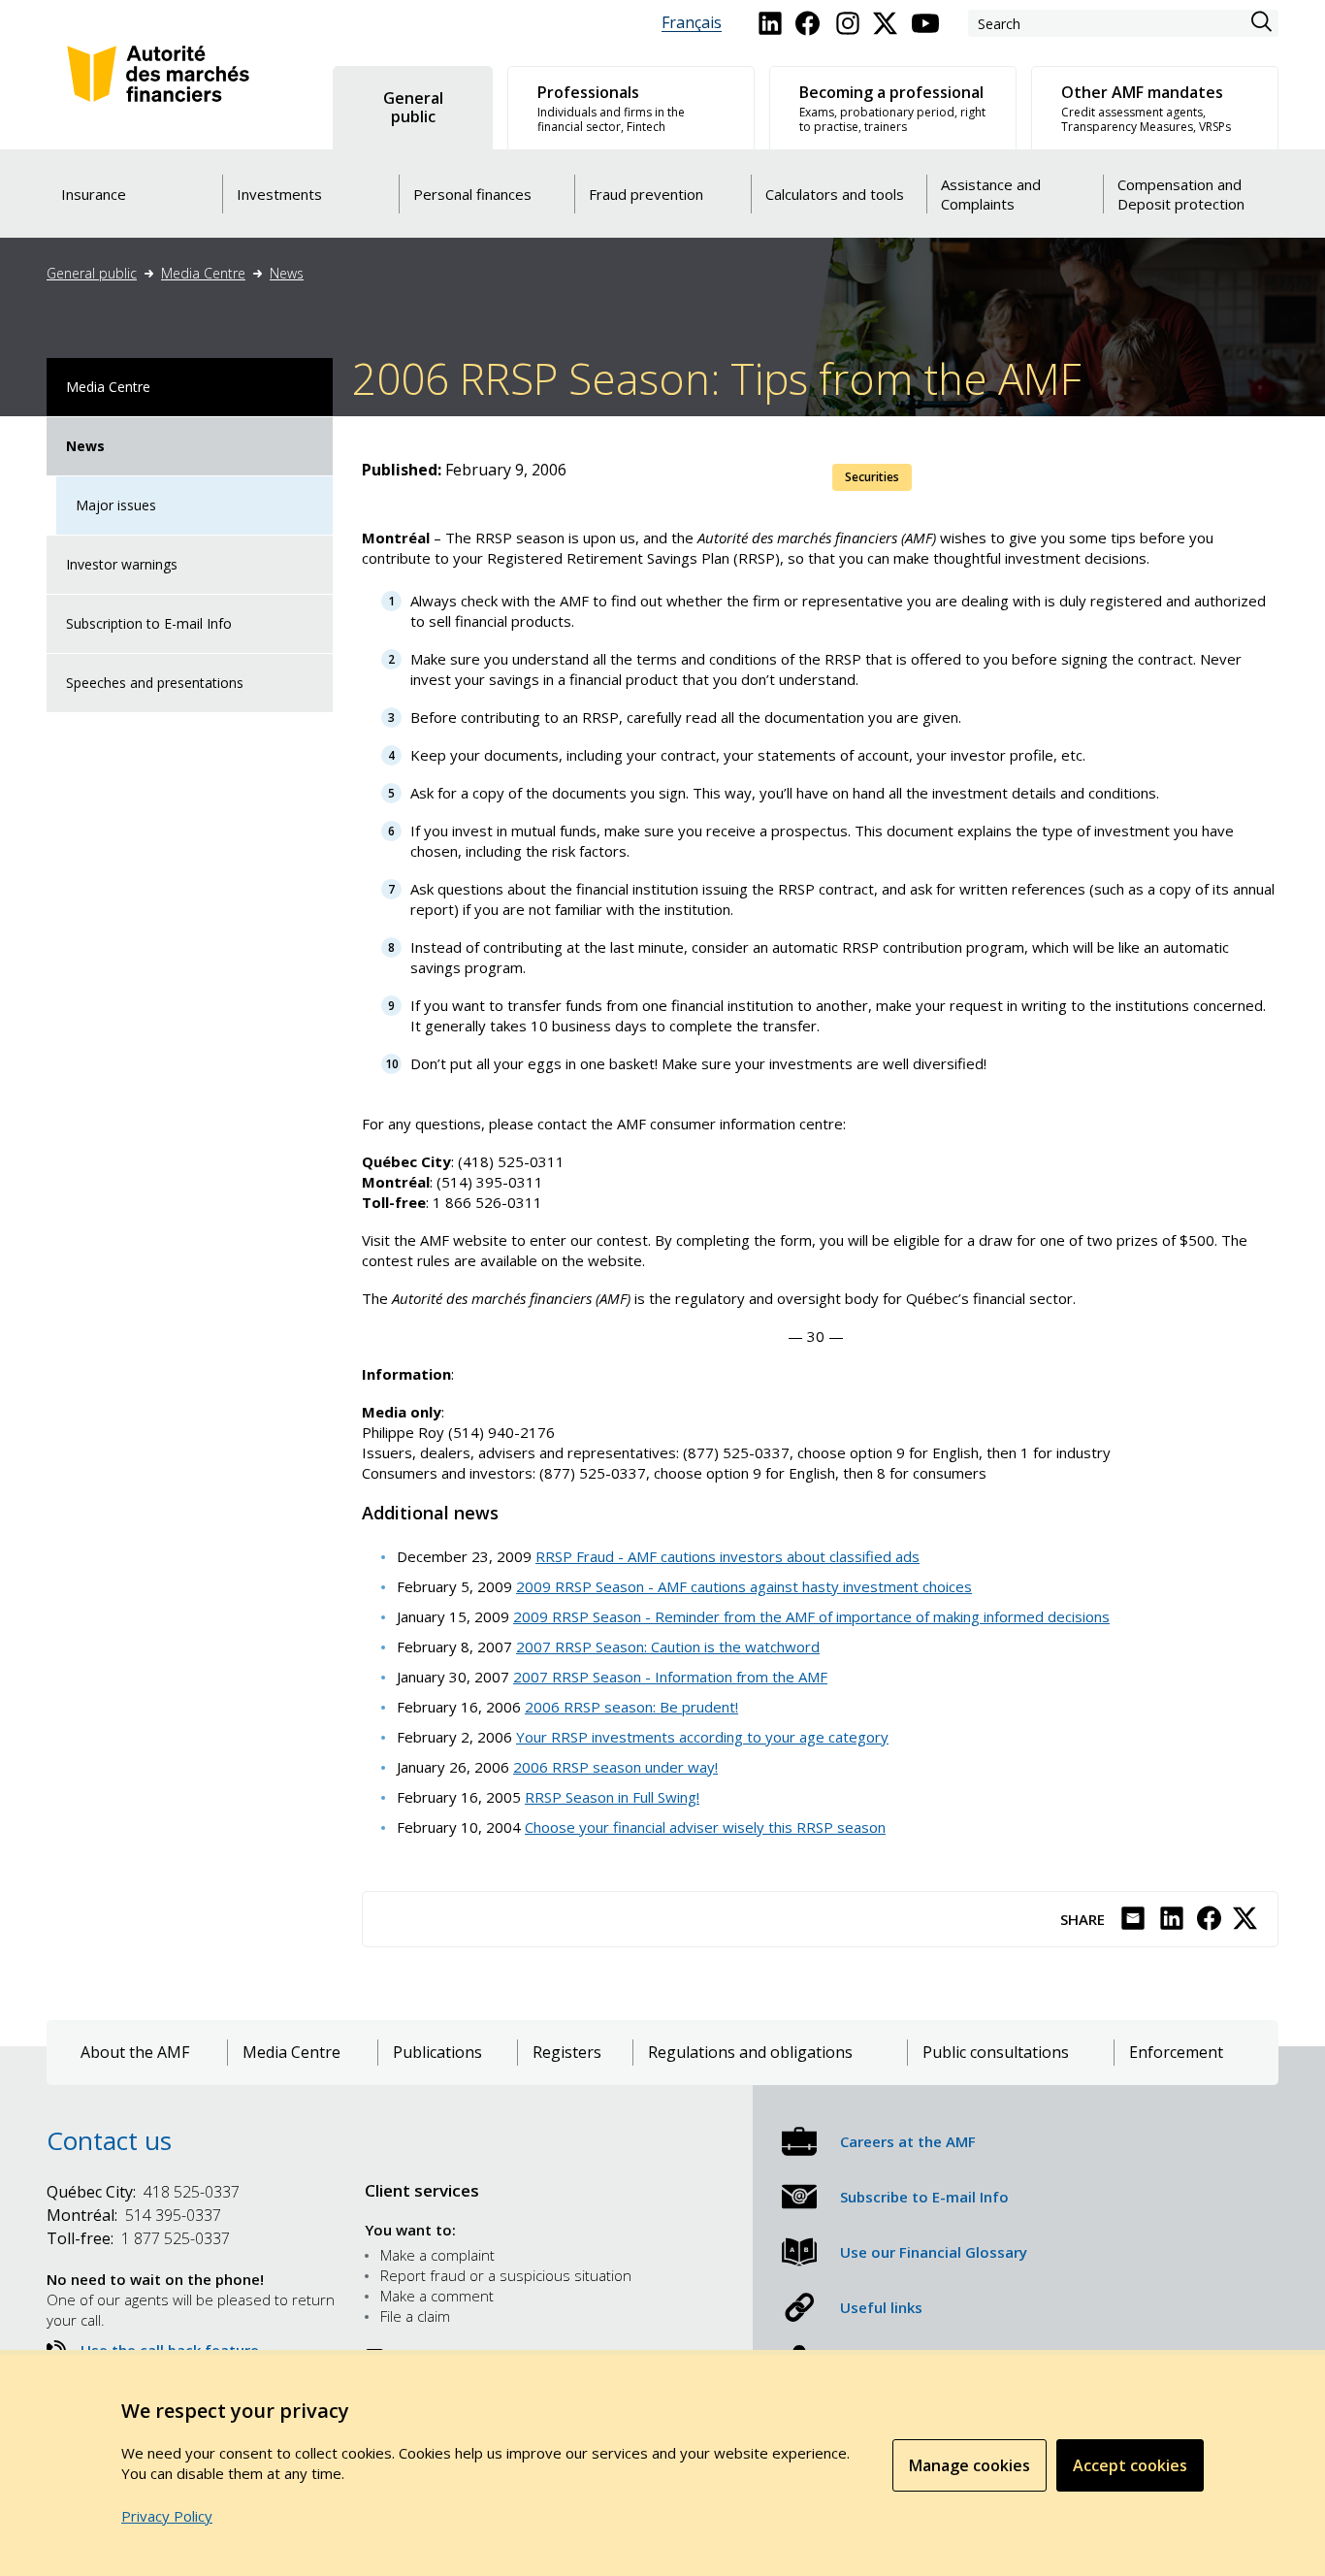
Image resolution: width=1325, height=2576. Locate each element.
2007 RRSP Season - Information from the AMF (670, 1677)
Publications (437, 2053)
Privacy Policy (167, 2516)
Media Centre (203, 273)
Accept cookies (1130, 2465)
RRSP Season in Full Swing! (612, 1797)
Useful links (881, 2307)
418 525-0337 (143, 2192)
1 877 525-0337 (138, 2238)
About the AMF (135, 2053)
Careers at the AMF (908, 2141)
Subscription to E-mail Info (149, 623)
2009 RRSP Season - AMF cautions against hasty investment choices (744, 1586)
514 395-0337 (134, 2215)
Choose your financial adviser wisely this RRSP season (705, 1827)
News (287, 273)
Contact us (109, 2140)
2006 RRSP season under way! (615, 1767)
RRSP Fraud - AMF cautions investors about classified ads (727, 1556)
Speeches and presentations (155, 683)
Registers (567, 2053)
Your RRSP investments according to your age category (702, 1737)
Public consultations (996, 2053)
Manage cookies (970, 2465)
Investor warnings (122, 564)
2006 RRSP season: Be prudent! (631, 1707)
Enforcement (1176, 2053)
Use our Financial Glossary (934, 2252)
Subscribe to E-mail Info (924, 2197)
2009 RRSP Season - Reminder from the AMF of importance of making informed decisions (811, 1616)
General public (92, 273)
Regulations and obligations (750, 2053)
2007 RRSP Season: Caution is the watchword (668, 1647)
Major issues (116, 505)
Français (692, 23)
